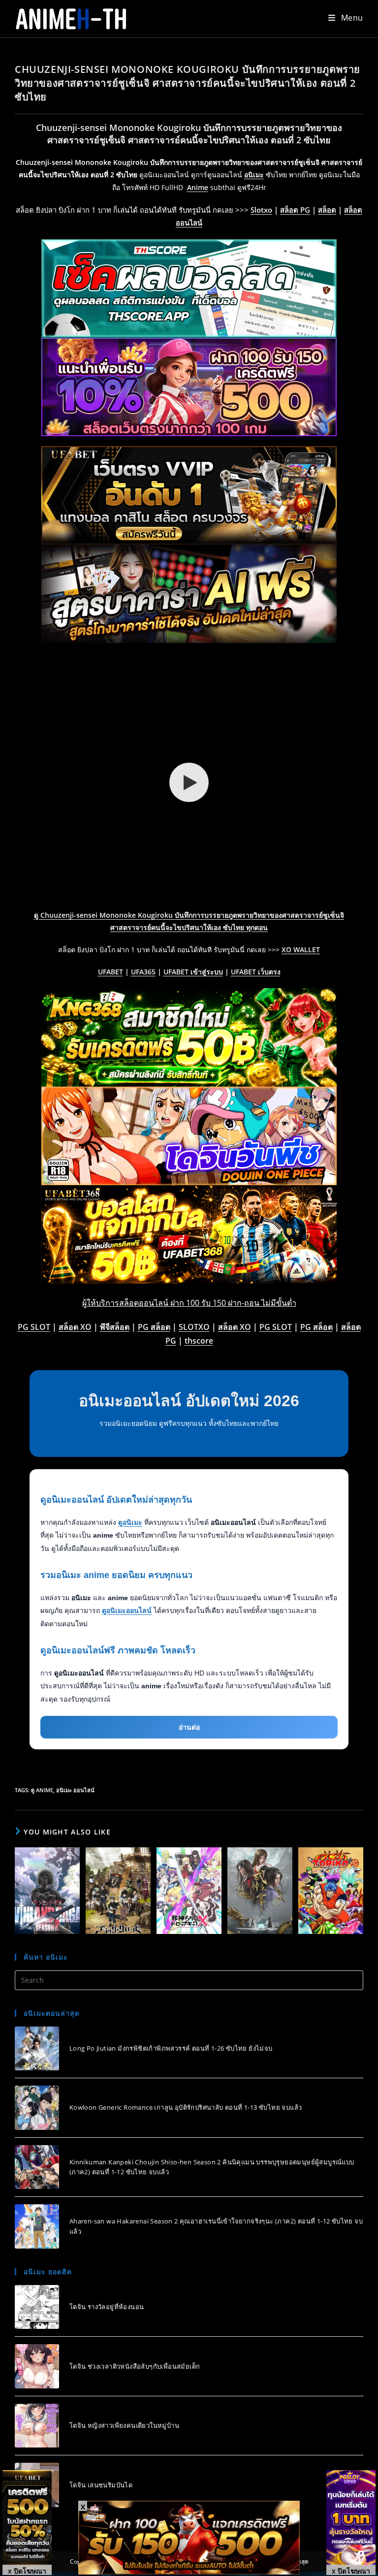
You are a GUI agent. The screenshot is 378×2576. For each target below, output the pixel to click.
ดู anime (42, 1790)
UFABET (110, 972)
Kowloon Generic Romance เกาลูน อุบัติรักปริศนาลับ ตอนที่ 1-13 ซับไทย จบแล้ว (186, 2107)
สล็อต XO (75, 1327)
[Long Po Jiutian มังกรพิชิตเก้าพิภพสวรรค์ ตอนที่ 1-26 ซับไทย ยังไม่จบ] (37, 2049)
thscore (199, 1341)
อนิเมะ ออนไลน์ (75, 1790)
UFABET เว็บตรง (256, 972)
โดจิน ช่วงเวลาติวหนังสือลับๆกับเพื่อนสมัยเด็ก (135, 2366)
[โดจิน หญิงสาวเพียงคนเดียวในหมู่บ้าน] (37, 2426)
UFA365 (143, 972)
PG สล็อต (154, 1327)
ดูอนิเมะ (130, 1522)
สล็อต (327, 210)
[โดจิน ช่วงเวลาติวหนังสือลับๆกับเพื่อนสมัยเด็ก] (37, 2366)
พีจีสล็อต (115, 1327)
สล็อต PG (295, 210)
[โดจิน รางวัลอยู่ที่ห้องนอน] (37, 2307)
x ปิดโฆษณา (27, 2571)
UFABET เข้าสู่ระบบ (193, 972)
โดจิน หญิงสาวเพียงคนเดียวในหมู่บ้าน (124, 2425)
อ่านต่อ (189, 1727)
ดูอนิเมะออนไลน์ (127, 1610)
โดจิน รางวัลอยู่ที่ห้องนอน (107, 2307)
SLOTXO (194, 1327)
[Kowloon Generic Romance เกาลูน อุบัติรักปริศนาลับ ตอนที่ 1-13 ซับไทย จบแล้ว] (37, 2108)
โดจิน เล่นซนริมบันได (101, 2485)
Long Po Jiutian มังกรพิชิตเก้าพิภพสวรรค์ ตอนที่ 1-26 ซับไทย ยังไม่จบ (171, 2048)
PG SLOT (34, 1327)
